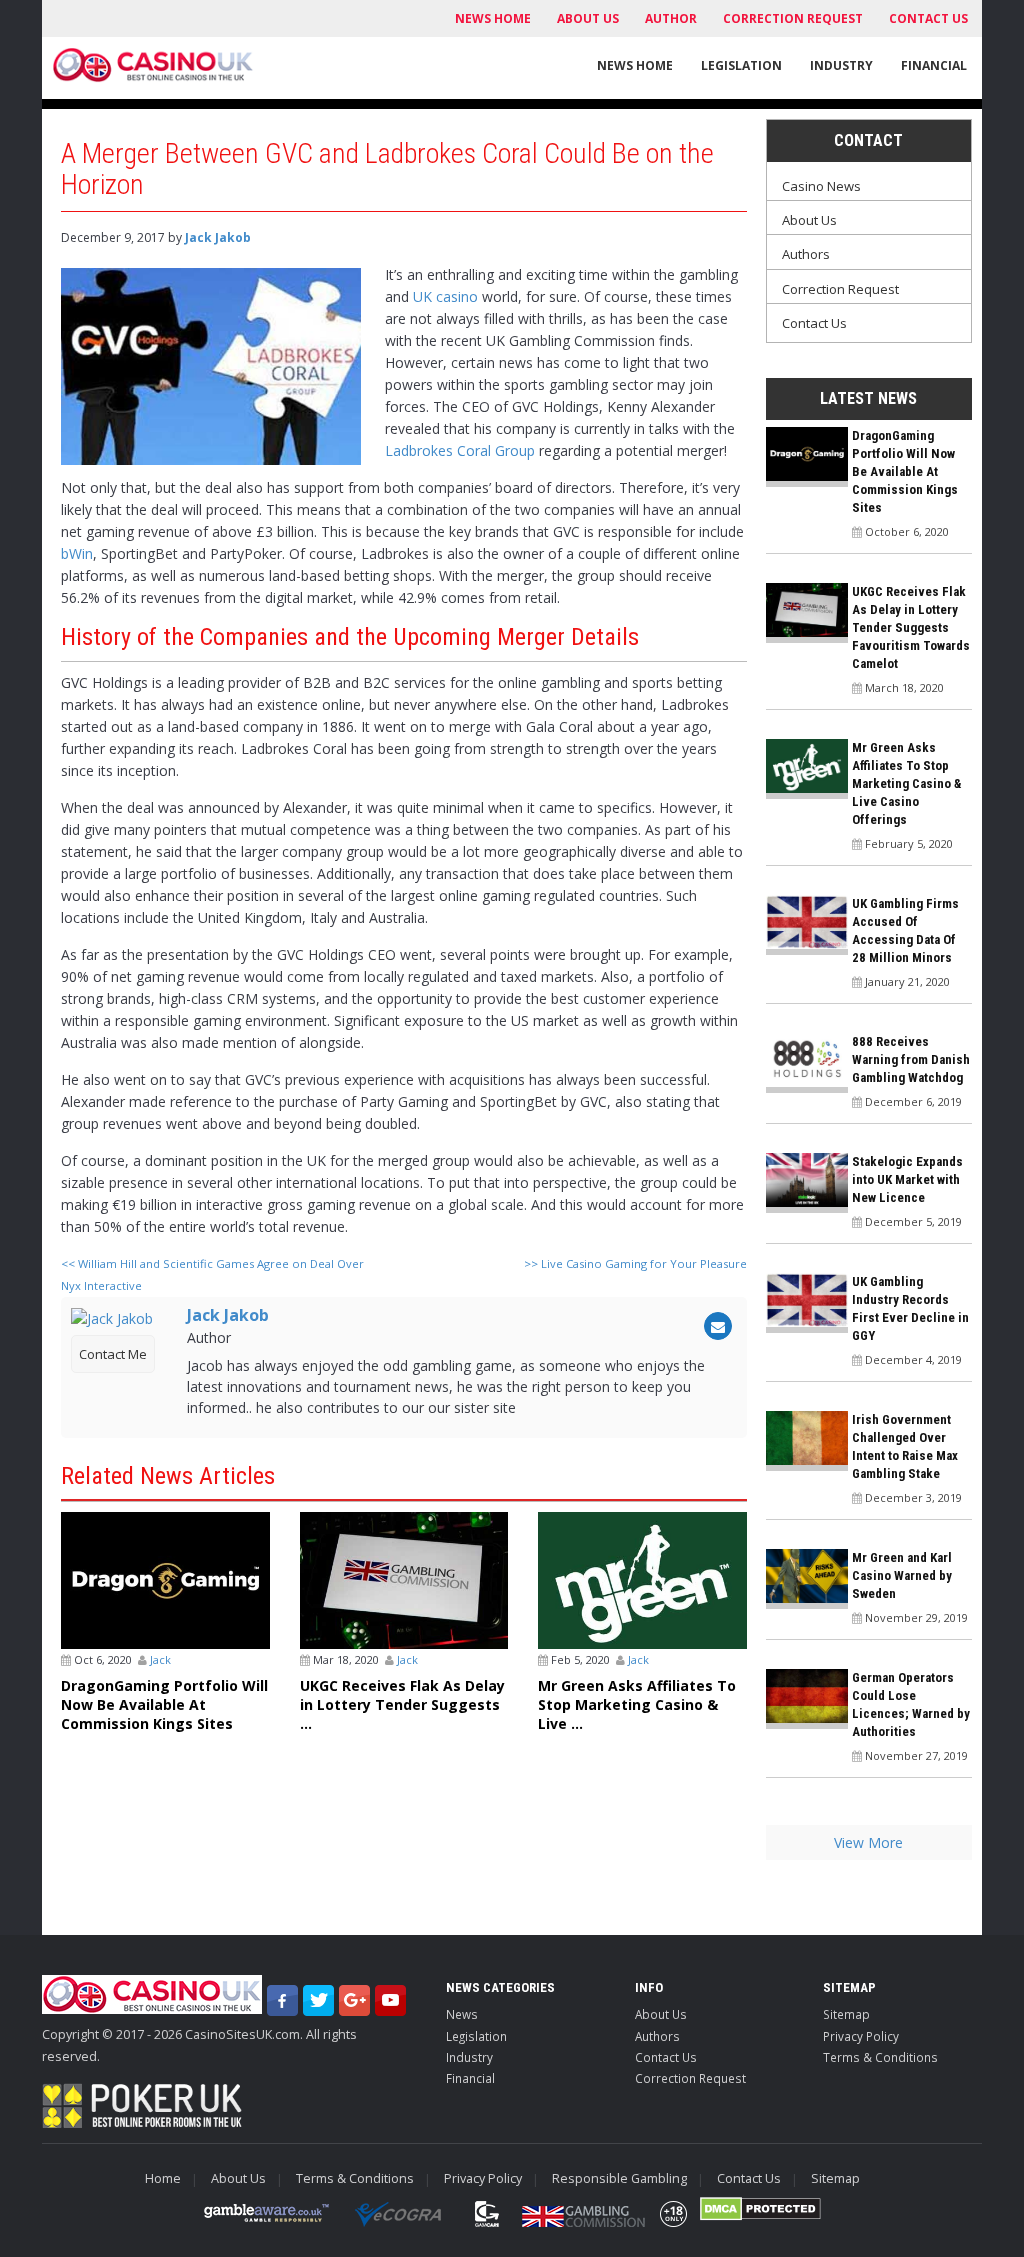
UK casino (445, 296)
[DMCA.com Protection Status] (760, 2209)
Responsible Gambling (619, 2178)
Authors (806, 254)
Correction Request (793, 18)
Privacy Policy (861, 2036)
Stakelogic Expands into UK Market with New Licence (907, 1179)
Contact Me (113, 1354)
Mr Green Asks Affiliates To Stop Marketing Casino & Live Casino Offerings (906, 783)
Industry (841, 65)
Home (163, 2178)
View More (868, 1842)
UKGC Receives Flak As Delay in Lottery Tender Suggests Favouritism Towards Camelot (911, 627)
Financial (934, 65)
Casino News (821, 186)
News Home (493, 18)
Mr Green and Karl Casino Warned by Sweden (902, 1575)
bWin (77, 553)
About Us (588, 18)
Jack (160, 1659)
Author (671, 18)
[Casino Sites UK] (153, 65)
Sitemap (846, 2014)
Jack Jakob (218, 237)
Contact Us (928, 18)
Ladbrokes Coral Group (460, 450)
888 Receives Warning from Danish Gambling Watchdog (911, 1059)
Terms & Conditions (880, 2057)
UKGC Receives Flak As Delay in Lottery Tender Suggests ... (402, 1704)
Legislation (741, 65)
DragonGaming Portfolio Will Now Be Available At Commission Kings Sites (164, 1704)
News (462, 2014)
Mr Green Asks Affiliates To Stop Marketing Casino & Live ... (637, 1704)
